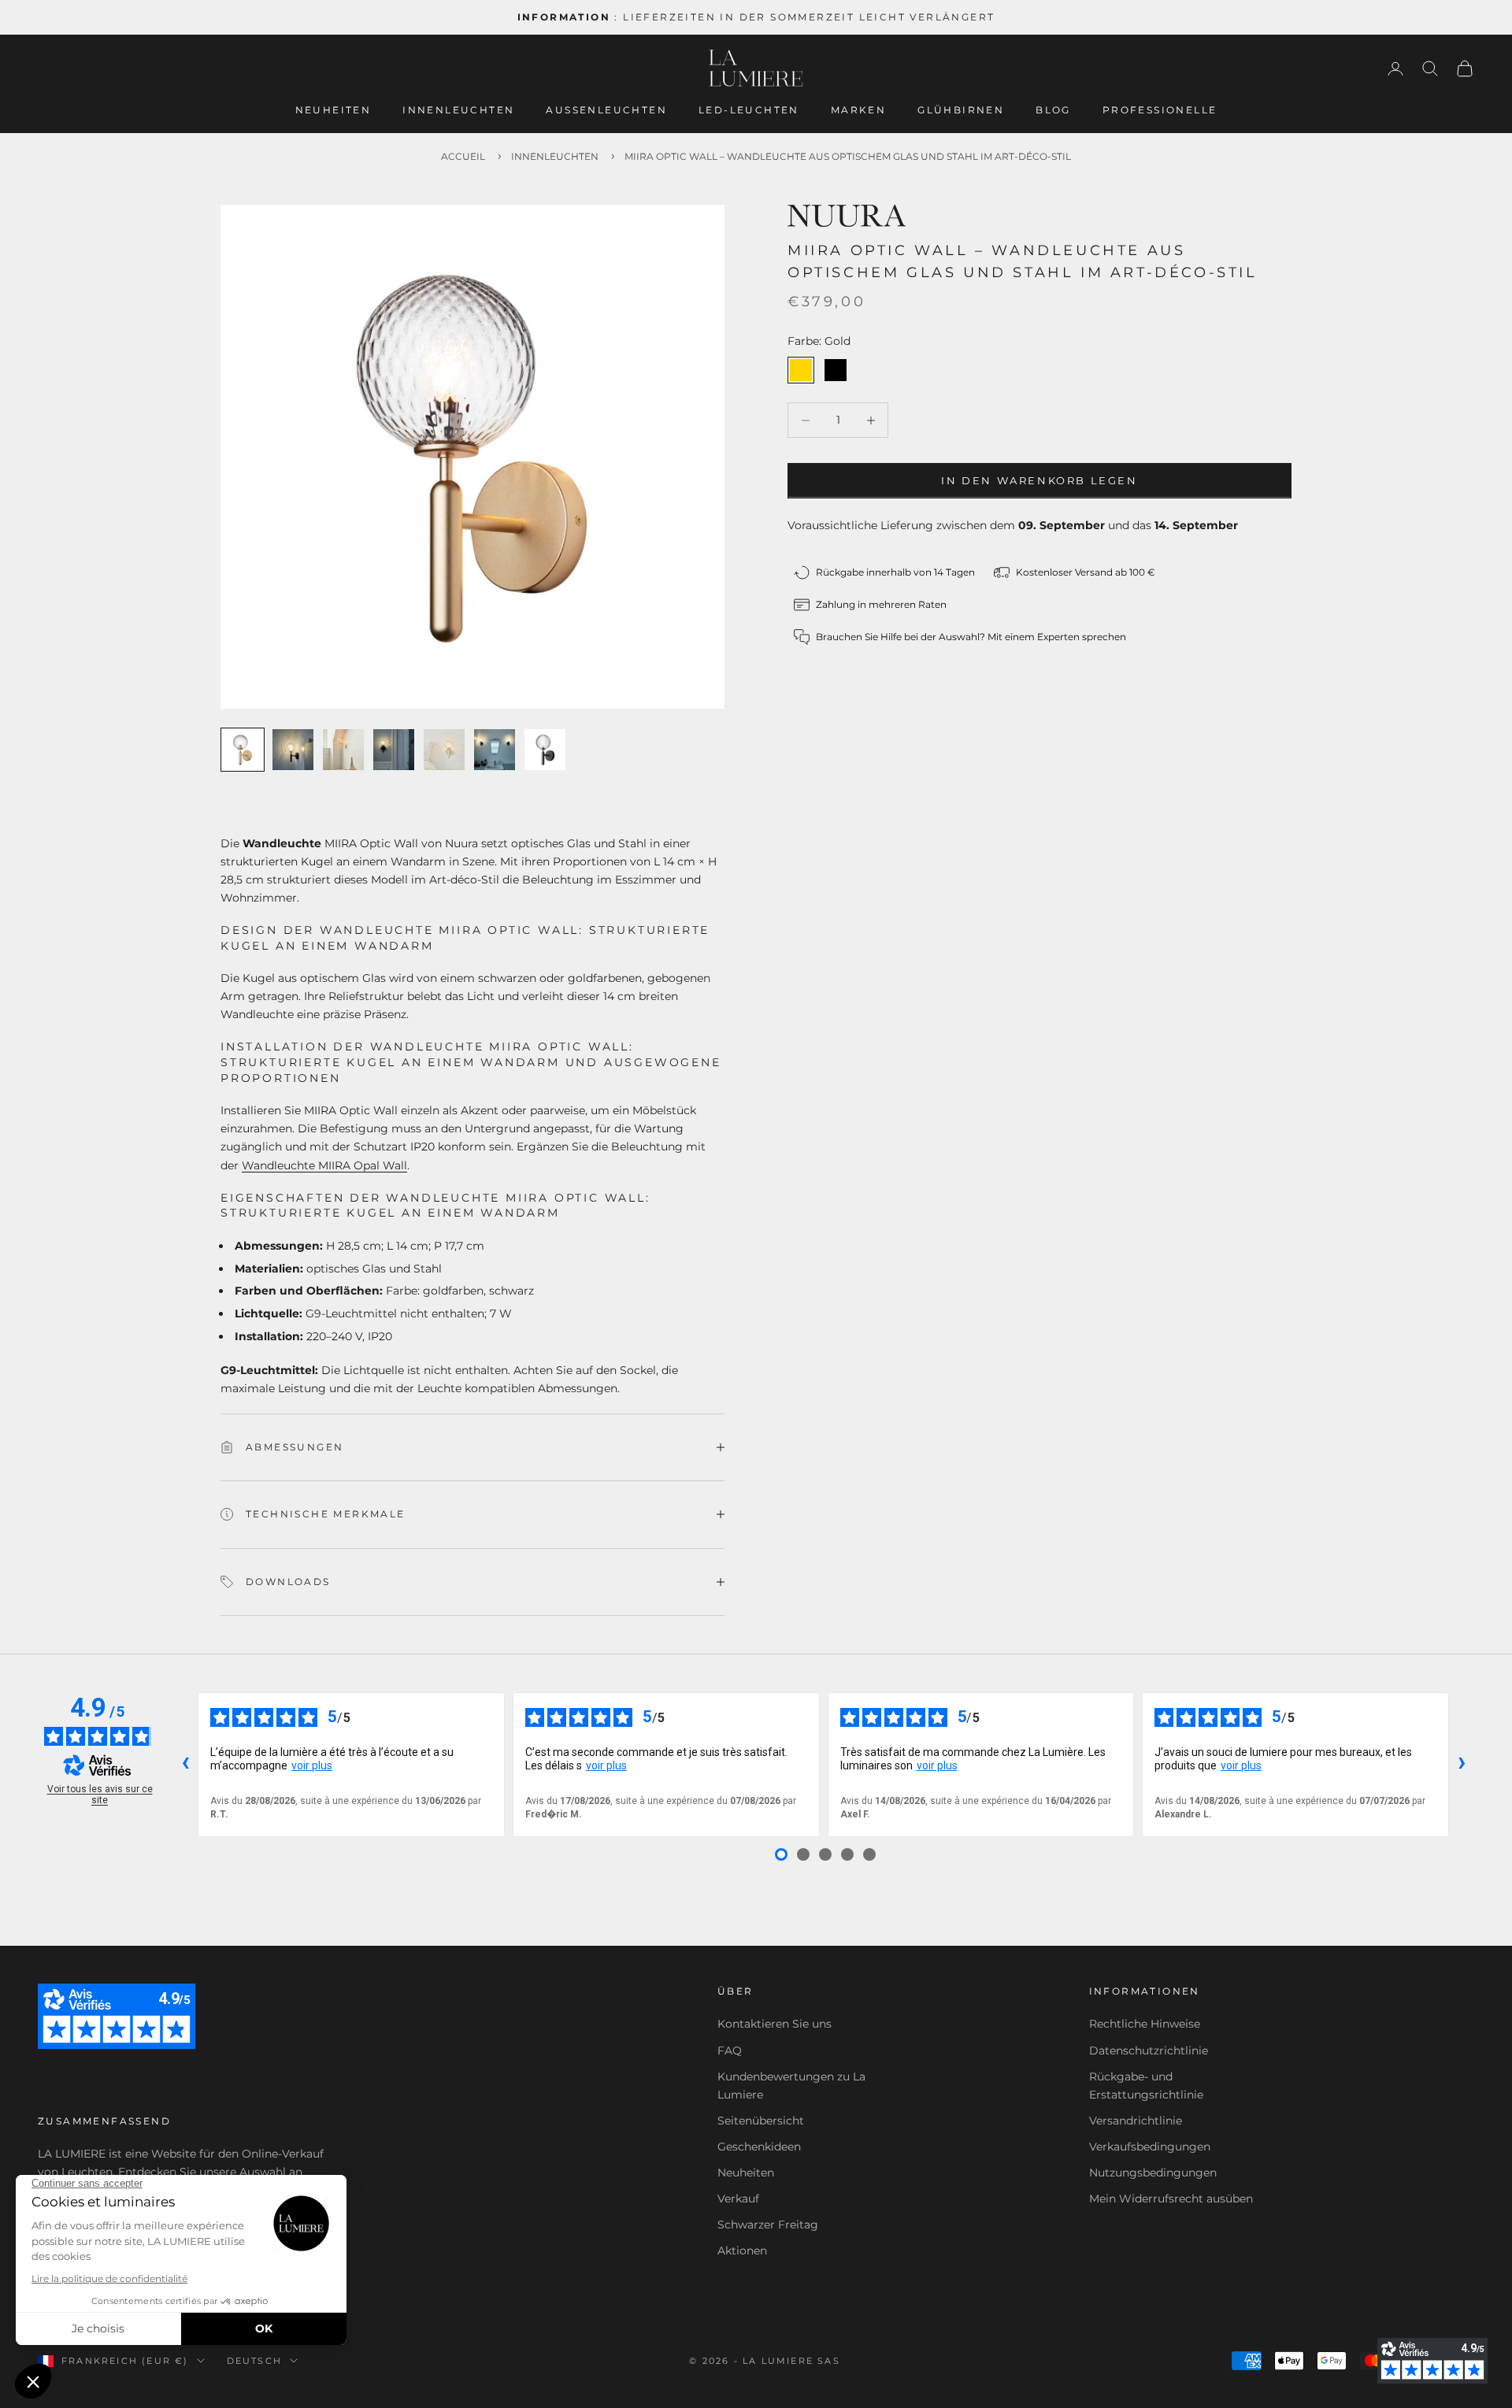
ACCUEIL (463, 156)
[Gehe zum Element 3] (343, 750)
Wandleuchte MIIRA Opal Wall (324, 1165)
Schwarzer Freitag (768, 2225)
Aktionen (742, 2251)
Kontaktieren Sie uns (775, 2024)
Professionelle (1160, 110)
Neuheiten (334, 110)
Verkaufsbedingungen (1150, 2147)
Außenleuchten (606, 110)
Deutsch (254, 2361)
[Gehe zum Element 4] (394, 750)
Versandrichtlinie (1136, 2121)
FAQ (730, 2051)
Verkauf (738, 2199)
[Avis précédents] (185, 1765)
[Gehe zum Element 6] (495, 750)
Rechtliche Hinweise (1145, 2024)
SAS (829, 2361)
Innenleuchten (458, 110)
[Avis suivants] (1462, 1765)
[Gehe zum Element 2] (293, 750)
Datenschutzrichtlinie (1149, 2051)
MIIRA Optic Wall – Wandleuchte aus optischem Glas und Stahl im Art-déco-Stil (848, 156)
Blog (1053, 110)
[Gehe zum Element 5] (444, 750)
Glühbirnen (961, 110)
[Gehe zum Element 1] (243, 750)
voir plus (312, 1765)
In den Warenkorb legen (1039, 480)
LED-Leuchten (749, 110)
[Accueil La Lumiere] (756, 69)
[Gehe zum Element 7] (545, 750)
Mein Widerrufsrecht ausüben (1171, 2199)
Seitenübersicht (761, 2121)
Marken (858, 110)
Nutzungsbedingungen (1153, 2173)
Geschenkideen (759, 2147)
